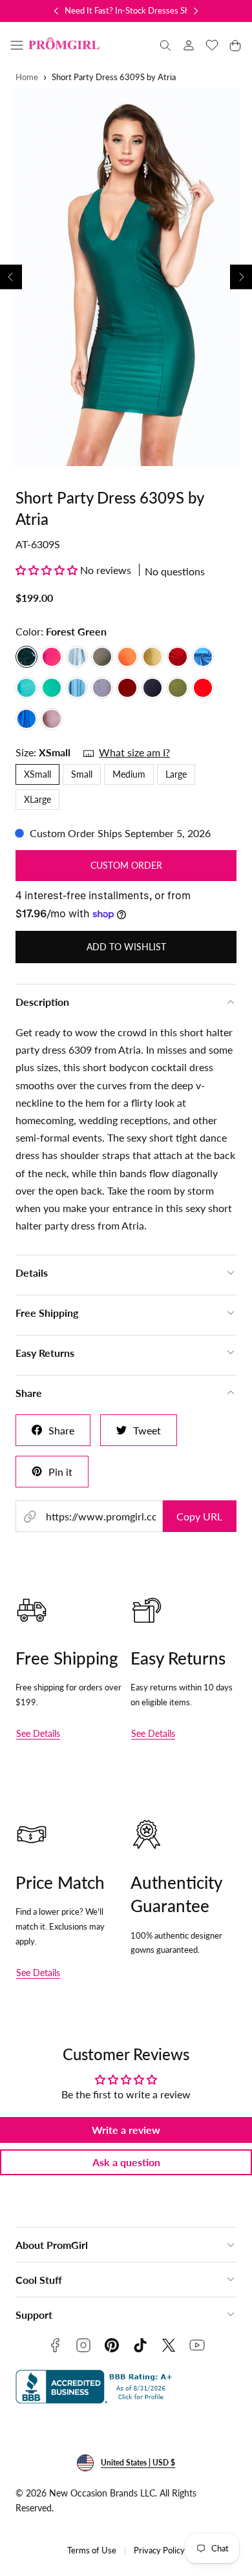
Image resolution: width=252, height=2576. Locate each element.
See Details (38, 1733)
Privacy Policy (159, 2550)
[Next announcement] (196, 11)
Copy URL (199, 1516)
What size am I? (134, 752)
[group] (126, 277)
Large (176, 774)
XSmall (37, 774)
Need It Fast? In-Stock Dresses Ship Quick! (143, 10)
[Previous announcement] (56, 11)
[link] (189, 45)
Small (82, 774)
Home (27, 77)
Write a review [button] (126, 2130)
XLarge (37, 799)
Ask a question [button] (126, 2162)
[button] (17, 45)
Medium (129, 774)
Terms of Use (92, 2550)
